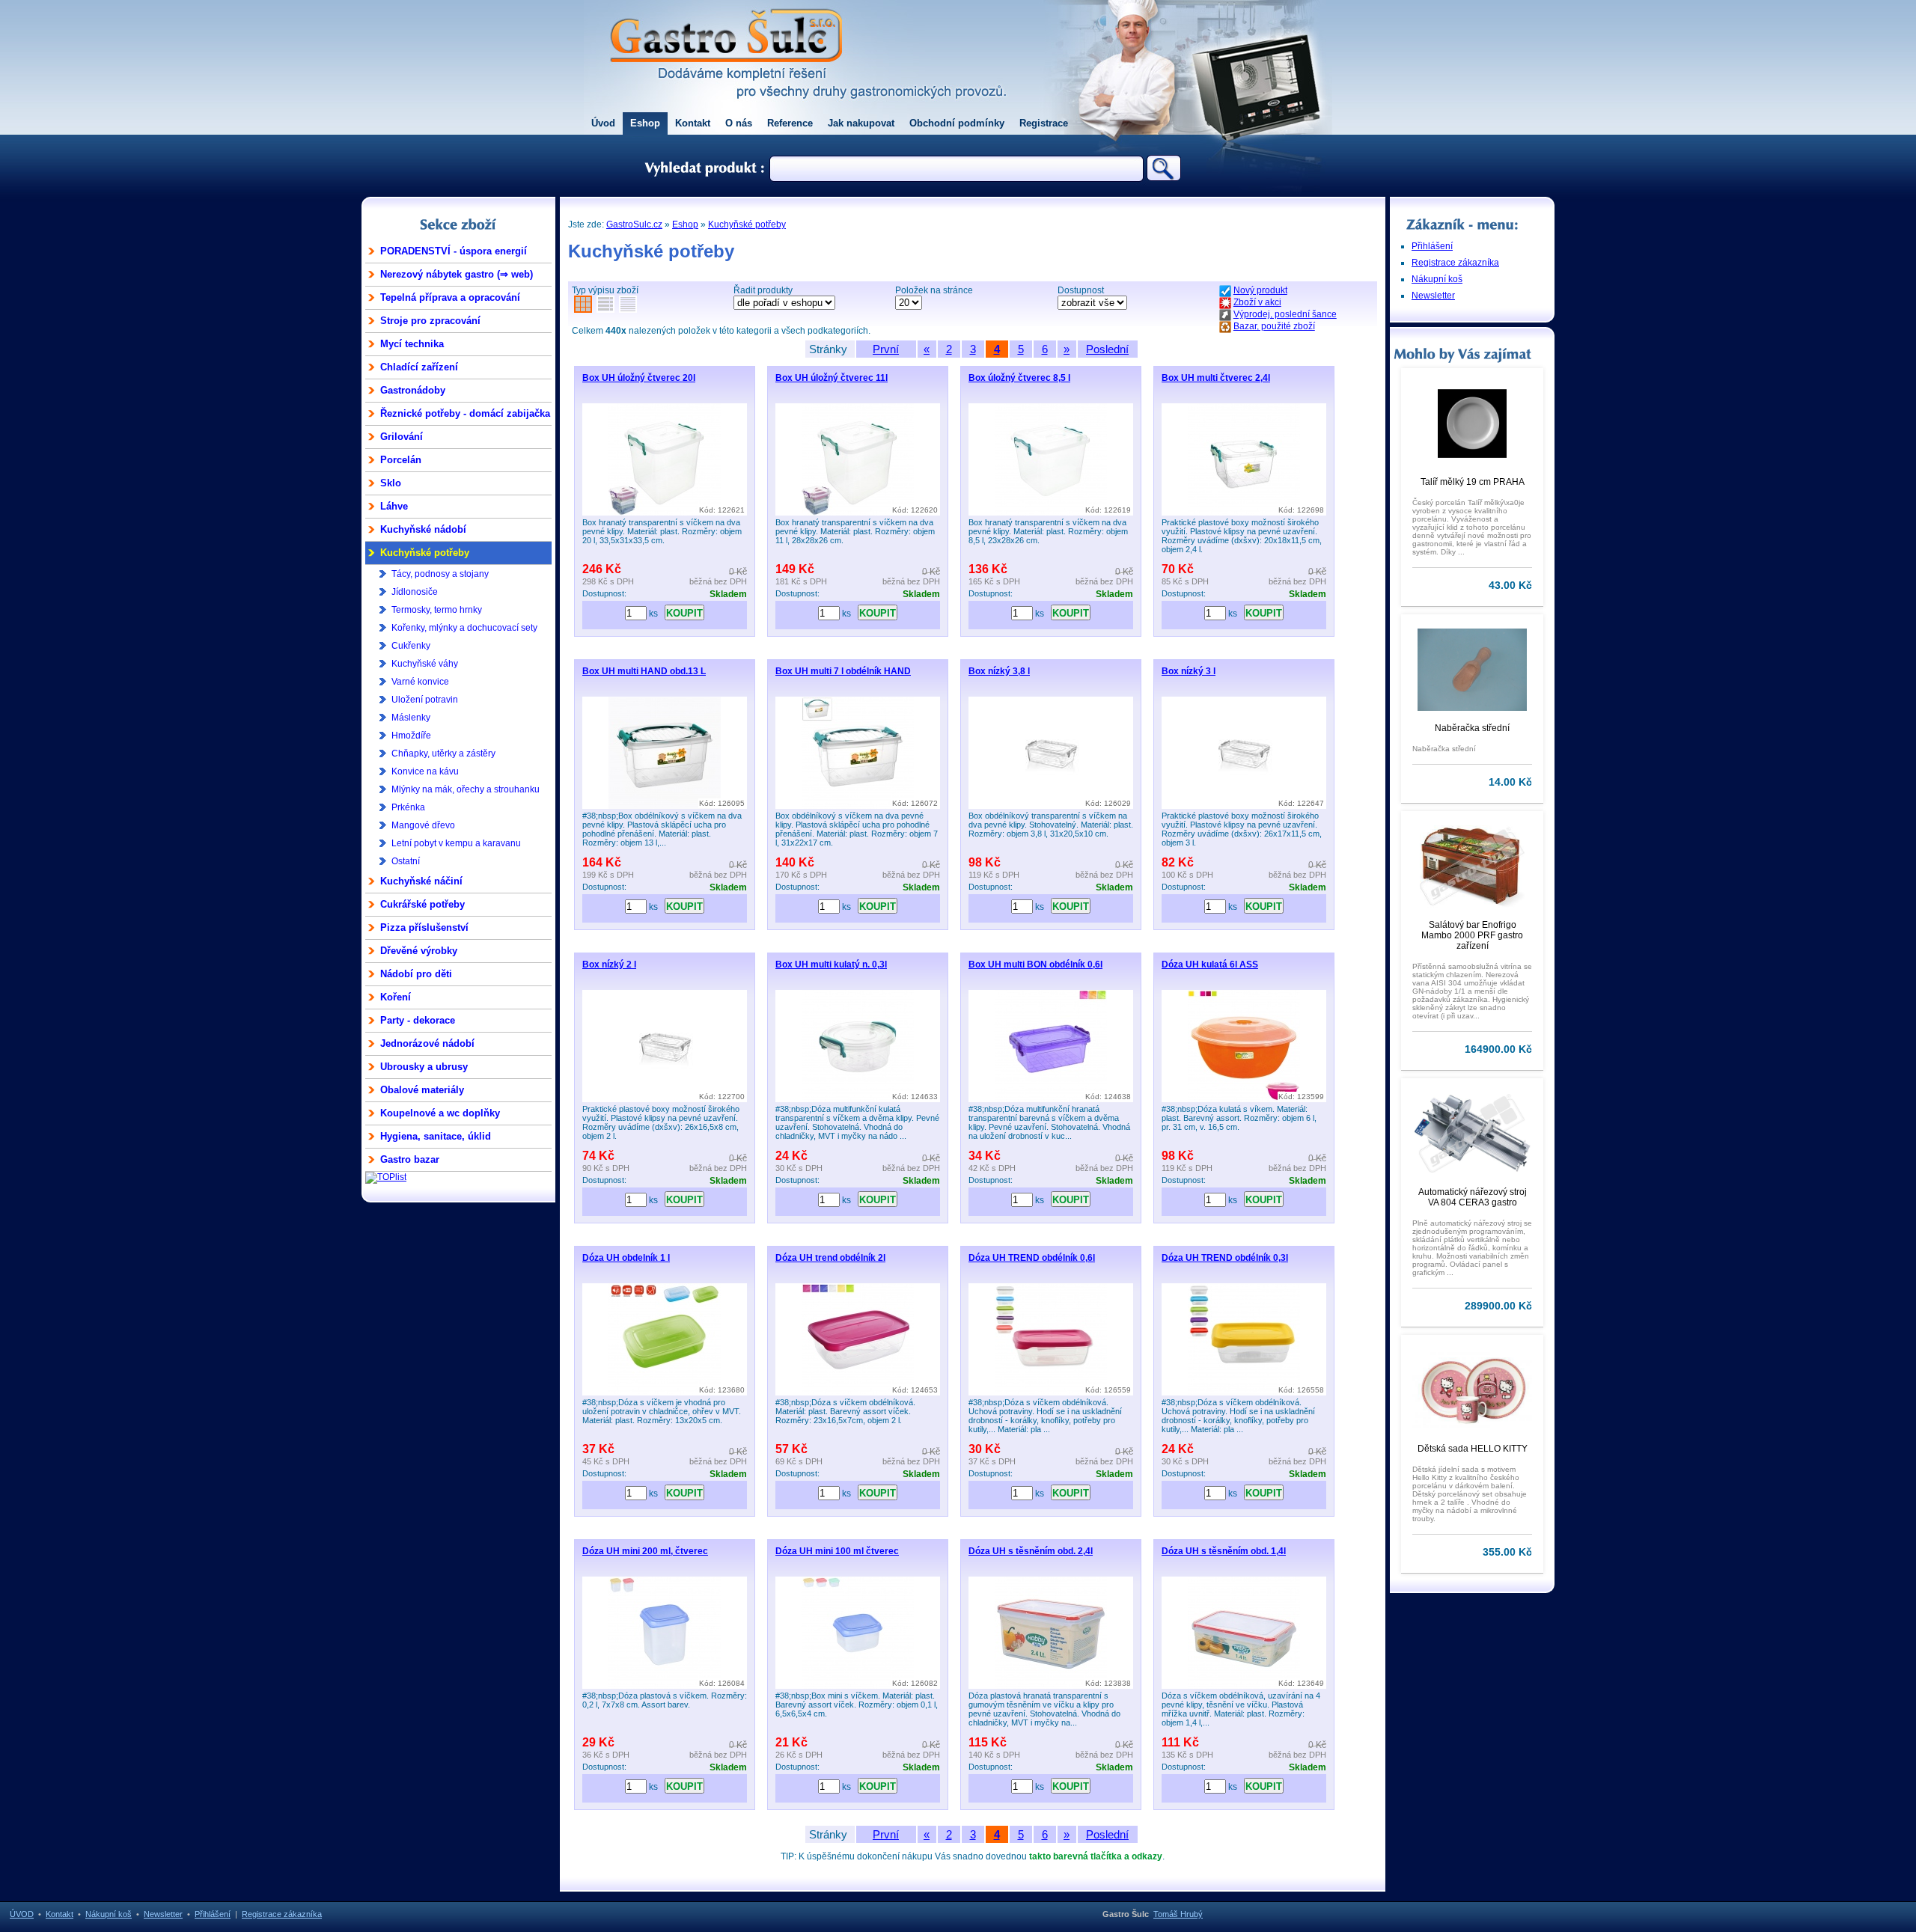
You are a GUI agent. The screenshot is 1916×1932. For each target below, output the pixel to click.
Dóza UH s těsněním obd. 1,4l (1224, 1551)
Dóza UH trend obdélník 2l (830, 1258)
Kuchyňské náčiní (421, 881)
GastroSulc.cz (634, 224)
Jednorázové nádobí (427, 1043)
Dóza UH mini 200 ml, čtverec (645, 1551)
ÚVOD (22, 1914)
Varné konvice (420, 682)
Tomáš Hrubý (1178, 1914)
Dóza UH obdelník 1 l (626, 1258)
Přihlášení (1432, 246)
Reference (790, 123)
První (886, 349)
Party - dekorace (418, 1020)
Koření (396, 997)
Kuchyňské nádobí (423, 529)
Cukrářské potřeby (422, 904)
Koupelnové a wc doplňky (440, 1113)
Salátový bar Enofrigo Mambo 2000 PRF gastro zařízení (1472, 935)
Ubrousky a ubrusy (424, 1067)
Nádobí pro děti (416, 974)
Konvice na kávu (425, 771)
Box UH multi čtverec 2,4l (1216, 378)
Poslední (1107, 349)
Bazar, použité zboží (1274, 326)
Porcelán (401, 460)
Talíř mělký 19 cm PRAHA (1473, 482)
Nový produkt (1260, 290)
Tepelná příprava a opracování (450, 297)
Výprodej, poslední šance (1285, 314)
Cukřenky (411, 646)
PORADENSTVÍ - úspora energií (454, 251)
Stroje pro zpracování (430, 321)
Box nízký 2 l (609, 965)
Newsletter (1433, 296)
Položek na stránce (934, 290)
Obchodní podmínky (957, 123)
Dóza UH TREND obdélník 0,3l (1225, 1258)
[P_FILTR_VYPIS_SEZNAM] (628, 307)
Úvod (603, 123)
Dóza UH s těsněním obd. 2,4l (1031, 1551)
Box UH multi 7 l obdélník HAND (843, 671)
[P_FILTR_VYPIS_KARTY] (583, 307)
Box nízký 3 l (1189, 671)
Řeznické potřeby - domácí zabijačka (465, 413)
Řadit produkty (763, 290)
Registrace (1044, 123)
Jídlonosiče (415, 592)
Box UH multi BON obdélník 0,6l (1035, 965)
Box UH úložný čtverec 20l (639, 378)
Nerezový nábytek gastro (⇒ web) (457, 274)
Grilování (402, 437)
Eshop (645, 123)
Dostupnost (1081, 290)
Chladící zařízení (419, 367)
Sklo (391, 483)
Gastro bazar (410, 1159)
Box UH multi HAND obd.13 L (644, 671)
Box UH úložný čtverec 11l (832, 378)
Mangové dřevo (423, 825)
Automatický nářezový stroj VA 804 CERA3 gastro (1473, 1197)
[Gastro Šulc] (726, 72)
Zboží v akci (1257, 302)
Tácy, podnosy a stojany (440, 574)
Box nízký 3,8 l (999, 671)
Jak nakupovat (861, 123)
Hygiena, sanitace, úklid (436, 1136)
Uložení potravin (425, 700)
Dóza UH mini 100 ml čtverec (837, 1551)
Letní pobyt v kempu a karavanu (456, 843)
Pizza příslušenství (424, 927)
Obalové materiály (422, 1090)
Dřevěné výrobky (419, 951)
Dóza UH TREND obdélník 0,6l (1032, 1258)
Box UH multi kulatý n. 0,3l (831, 965)
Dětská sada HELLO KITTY (1473, 1449)
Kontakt (693, 123)
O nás (739, 123)
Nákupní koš (1437, 279)
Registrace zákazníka (1455, 263)
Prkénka (408, 807)
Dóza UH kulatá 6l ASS (1210, 965)
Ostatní (406, 861)
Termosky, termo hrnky (437, 610)
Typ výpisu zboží (605, 290)
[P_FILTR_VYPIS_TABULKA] (605, 307)
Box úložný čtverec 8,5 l (1019, 378)
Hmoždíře (411, 736)
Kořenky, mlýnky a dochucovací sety (464, 628)
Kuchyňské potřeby (425, 553)
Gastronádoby (413, 390)
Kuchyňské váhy (425, 664)
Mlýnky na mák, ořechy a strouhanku (466, 789)
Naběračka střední (1472, 728)
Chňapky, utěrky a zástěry (443, 753)
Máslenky (411, 718)
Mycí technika (412, 344)
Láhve (394, 506)
